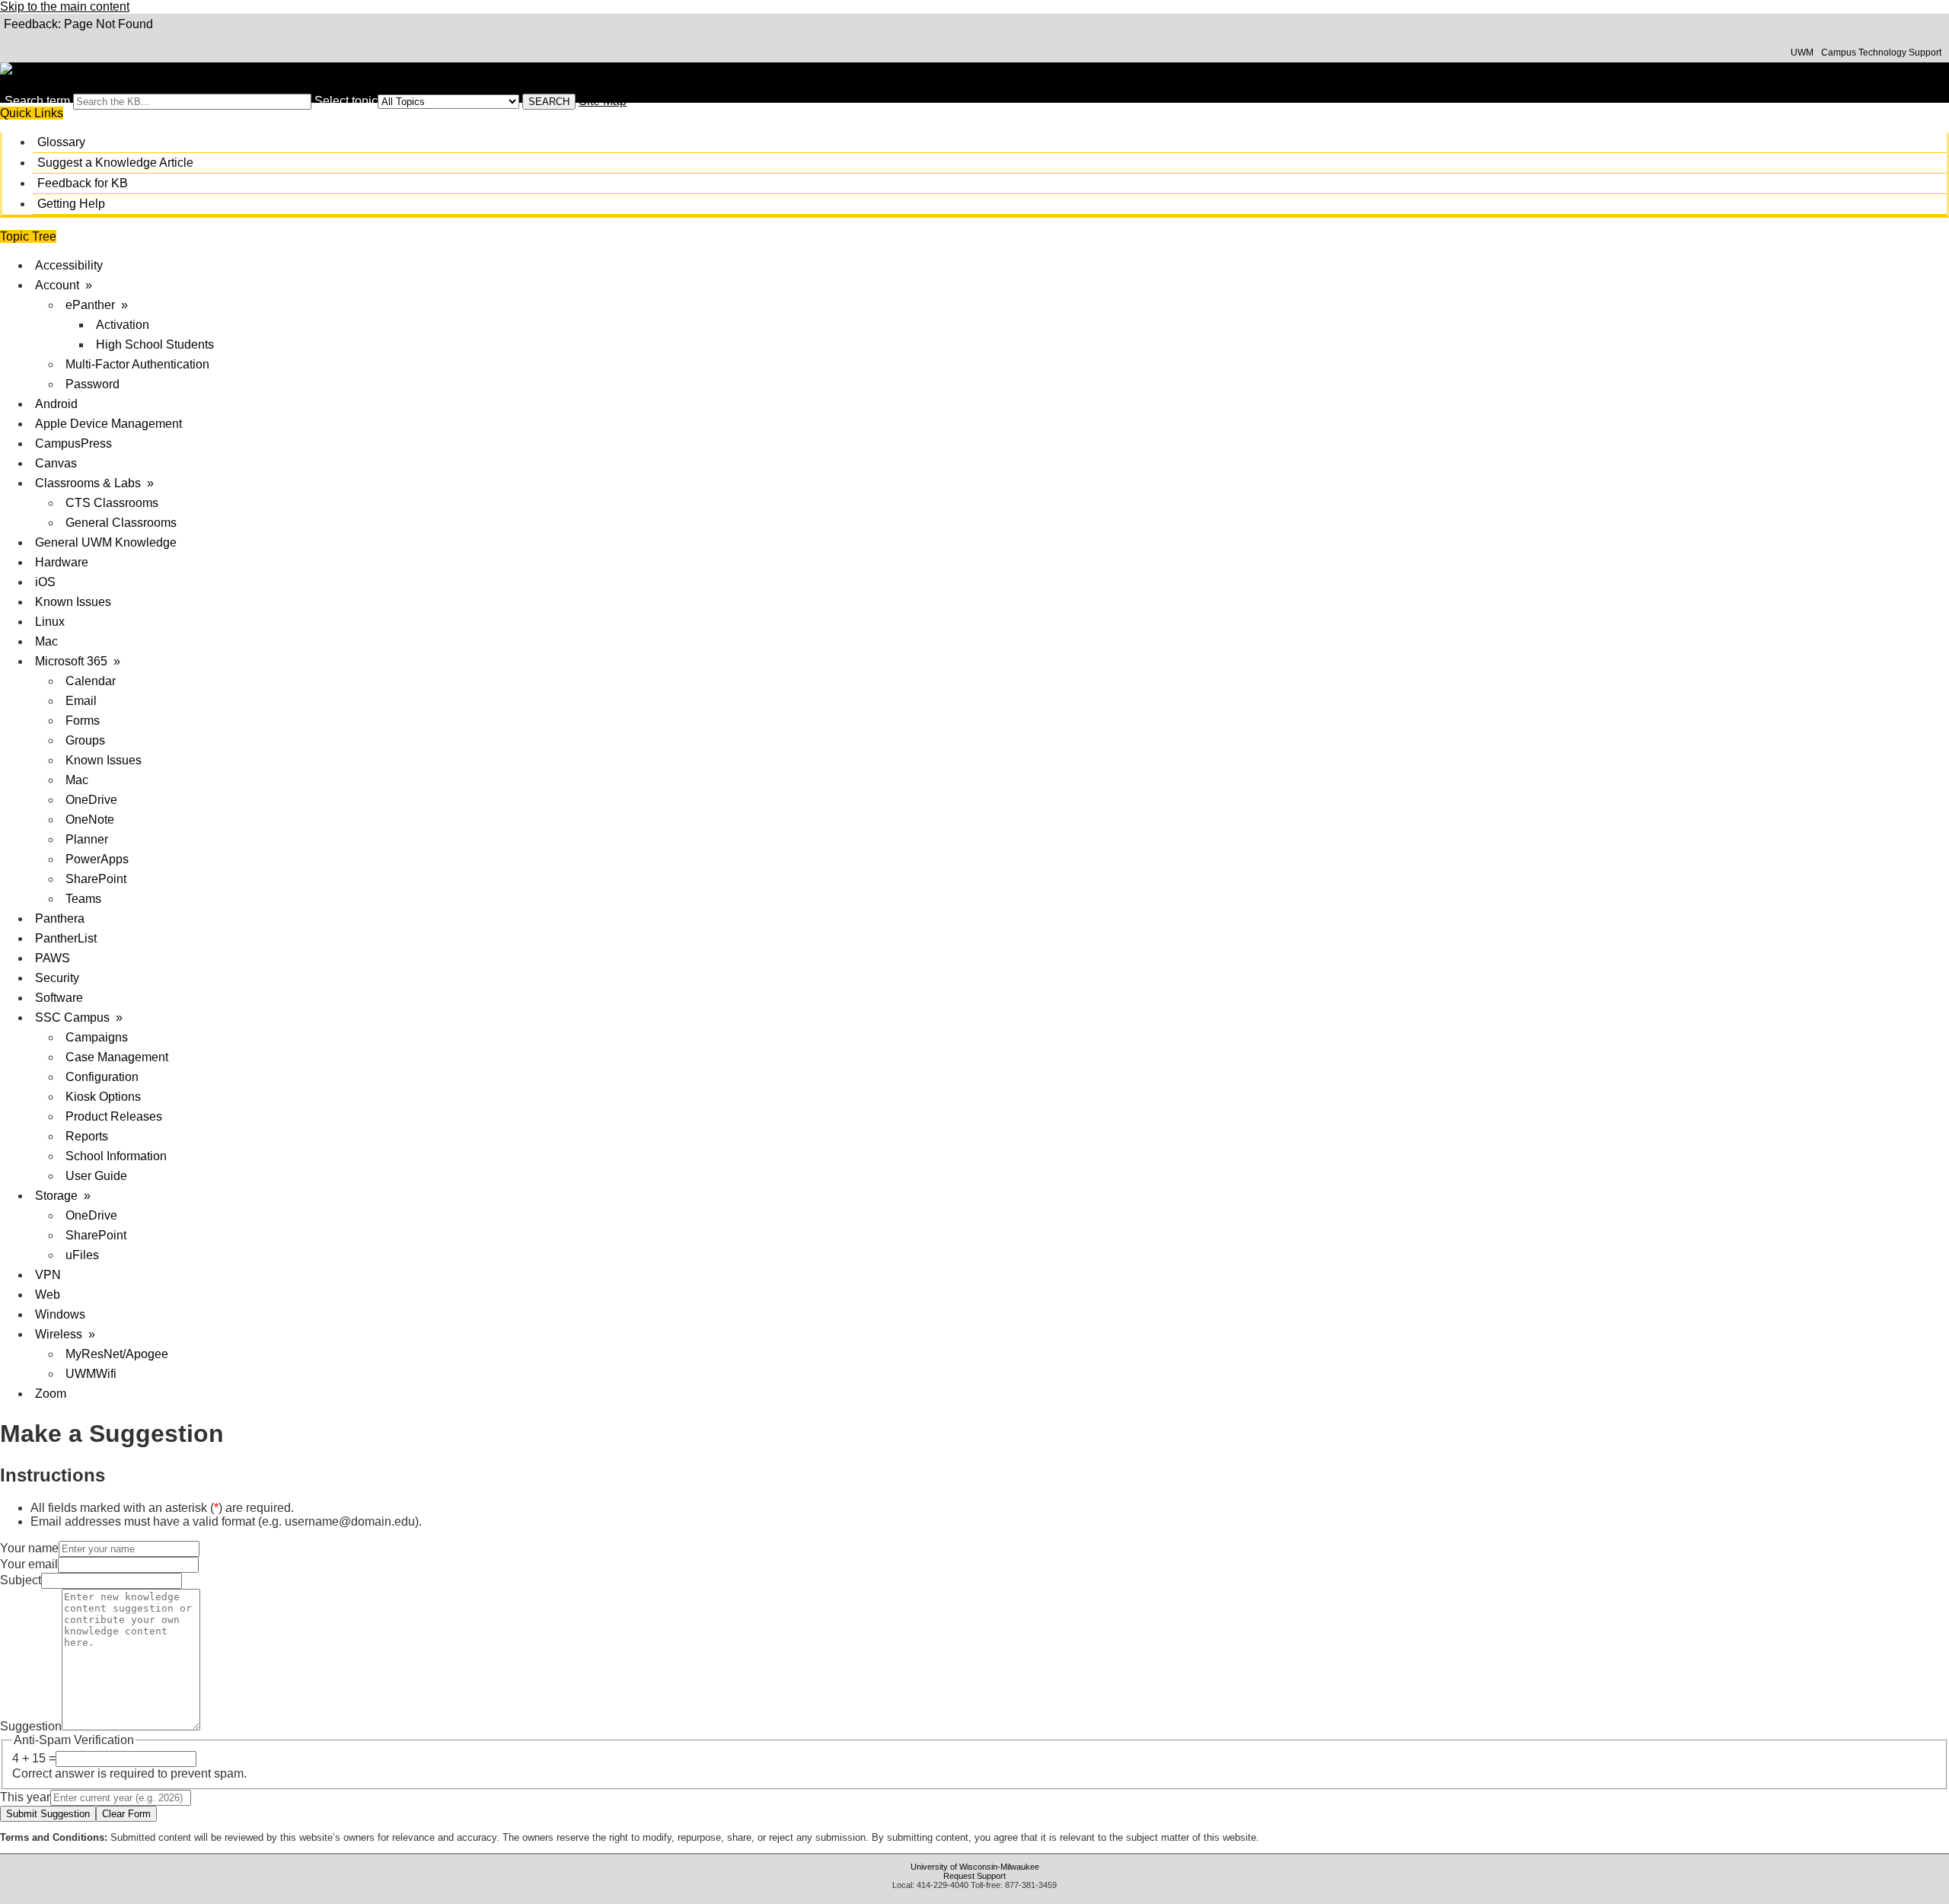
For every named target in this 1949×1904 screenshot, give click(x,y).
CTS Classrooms (112, 503)
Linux (50, 622)
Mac (46, 641)
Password (93, 384)
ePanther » (97, 305)
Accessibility (69, 265)
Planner (87, 839)
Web (48, 1295)
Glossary (61, 142)
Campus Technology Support (1881, 53)
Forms (83, 721)
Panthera (60, 919)
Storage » (63, 1196)
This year (25, 1797)
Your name (29, 1548)
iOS (45, 582)
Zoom (51, 1394)
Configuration (102, 1077)
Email (81, 701)
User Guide (96, 1176)
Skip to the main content (65, 6)
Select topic (346, 101)
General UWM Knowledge (106, 542)
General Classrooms (121, 523)
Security (57, 978)
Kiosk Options (103, 1097)
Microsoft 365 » (78, 661)
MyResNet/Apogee (117, 1354)
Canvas (56, 463)
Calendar (91, 681)
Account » (64, 285)
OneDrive (91, 800)
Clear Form (126, 1814)
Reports (87, 1136)
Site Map (603, 101)
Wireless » (65, 1334)
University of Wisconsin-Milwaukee (975, 1867)
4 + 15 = (34, 1758)
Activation (123, 325)
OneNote (90, 820)
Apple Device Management (108, 424)
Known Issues (73, 602)
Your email (29, 1564)
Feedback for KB (83, 183)
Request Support (974, 1876)
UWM (1802, 53)
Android (56, 404)
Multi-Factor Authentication (137, 364)
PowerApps (97, 859)
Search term (37, 101)
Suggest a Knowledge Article (115, 163)
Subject (21, 1580)
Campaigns (97, 1037)
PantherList (66, 938)
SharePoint (96, 879)
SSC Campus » (79, 1017)
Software (59, 998)
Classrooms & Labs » (94, 483)
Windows (60, 1314)
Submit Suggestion (48, 1814)
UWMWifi (91, 1374)
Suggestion (31, 1726)
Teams (83, 899)
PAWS (53, 958)
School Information (116, 1156)
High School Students (155, 344)
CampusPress (73, 443)
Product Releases (114, 1116)
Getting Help (71, 204)
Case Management (117, 1057)
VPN (48, 1275)
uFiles (82, 1255)
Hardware (62, 562)
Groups (85, 740)
